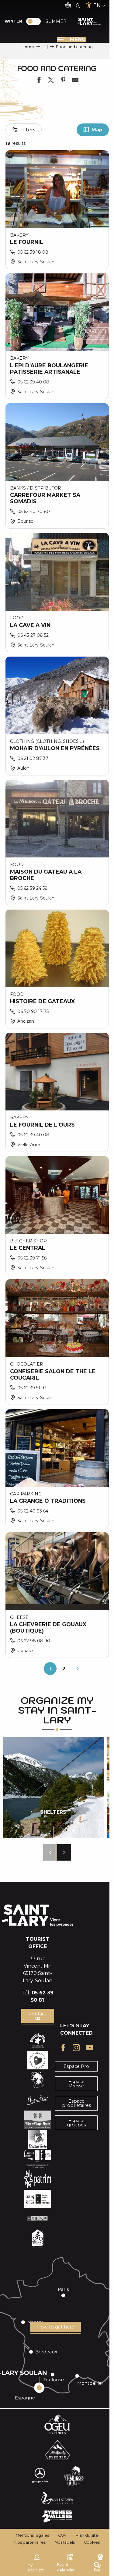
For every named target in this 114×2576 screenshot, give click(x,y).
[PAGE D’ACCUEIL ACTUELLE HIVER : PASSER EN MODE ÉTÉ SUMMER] (33, 21)
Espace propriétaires (76, 2103)
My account (36, 2567)
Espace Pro (76, 2066)
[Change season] (35, 21)
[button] (50, 1852)
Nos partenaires (30, 2542)
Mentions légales (32, 2535)
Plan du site (87, 2535)
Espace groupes (76, 2123)
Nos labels (65, 2542)
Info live (98, 2567)
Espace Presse (76, 2084)
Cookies (92, 2542)
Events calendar (66, 2567)
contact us (38, 2016)
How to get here (56, 2327)
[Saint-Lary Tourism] (89, 21)
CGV (62, 2535)
